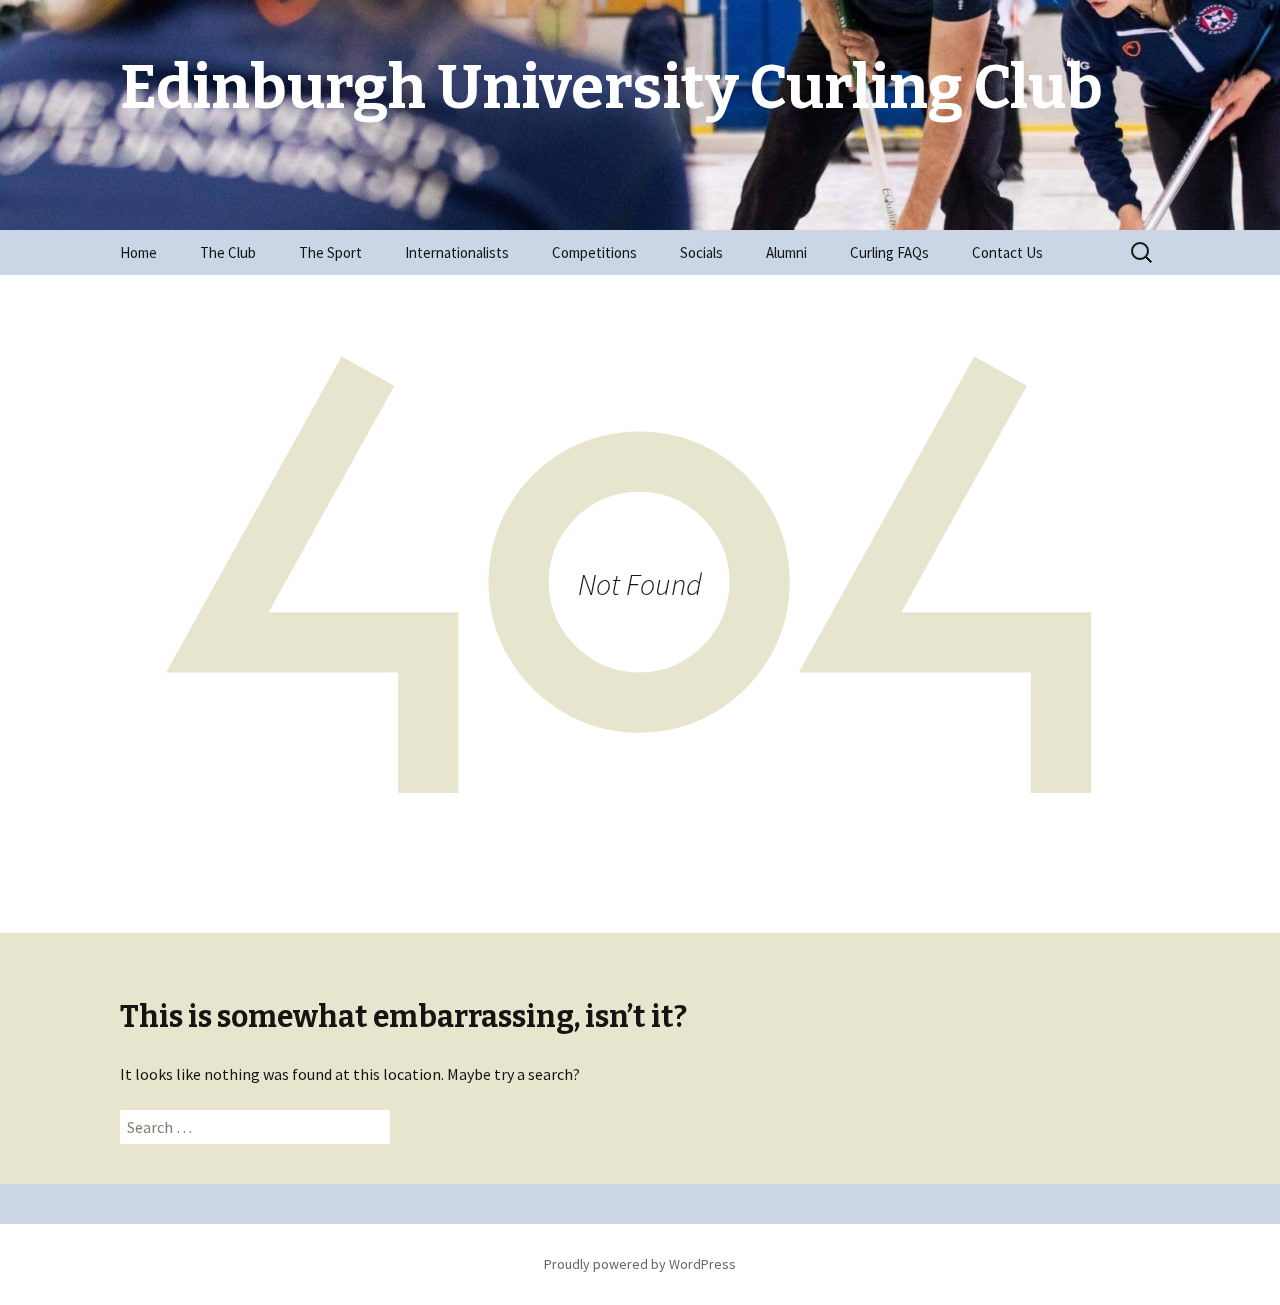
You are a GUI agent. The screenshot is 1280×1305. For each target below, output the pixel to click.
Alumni (786, 252)
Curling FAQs (889, 252)
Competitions (594, 252)
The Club (228, 252)
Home (138, 252)
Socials (701, 252)
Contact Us (1007, 252)
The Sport (330, 252)
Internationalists (457, 252)
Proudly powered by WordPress (640, 1264)
